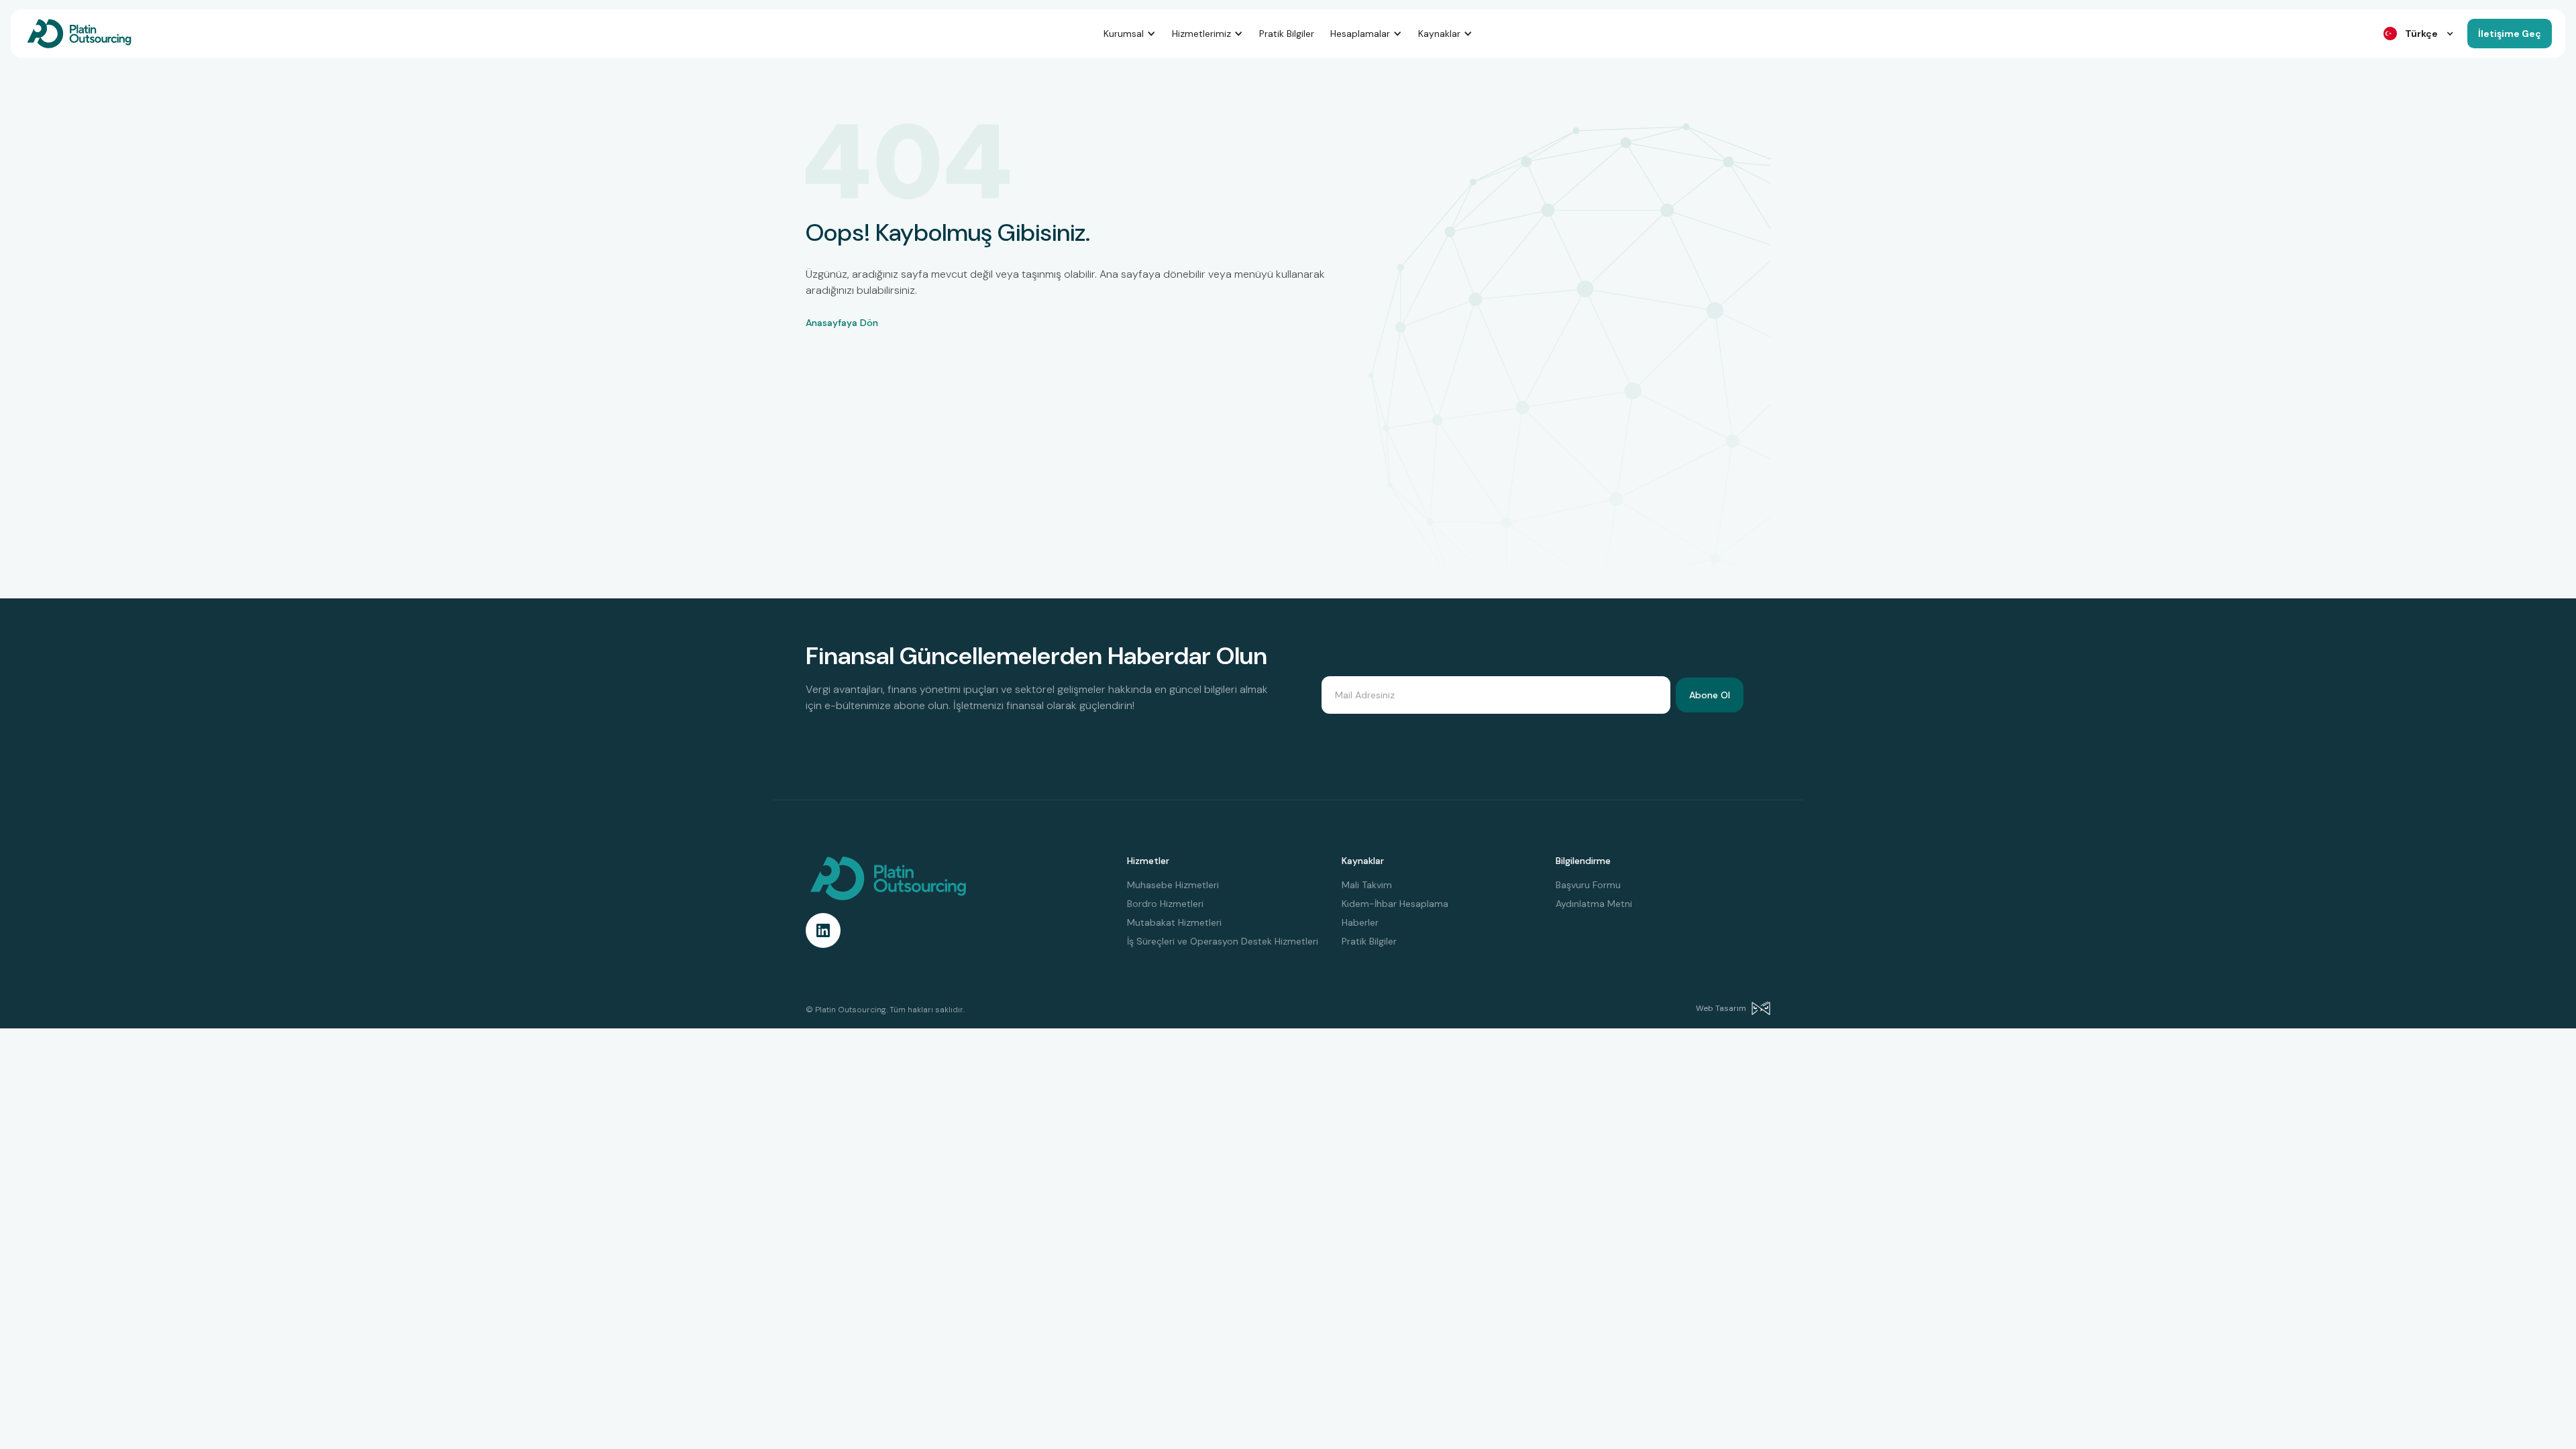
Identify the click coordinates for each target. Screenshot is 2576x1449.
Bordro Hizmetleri (1165, 904)
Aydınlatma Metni (1594, 904)
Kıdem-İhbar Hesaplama (1395, 904)
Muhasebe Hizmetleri (1173, 885)
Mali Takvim (1367, 885)
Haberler (1360, 922)
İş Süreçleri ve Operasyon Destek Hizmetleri (1223, 941)
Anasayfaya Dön (842, 323)
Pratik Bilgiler (1287, 34)
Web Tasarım (1721, 1008)
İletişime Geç (2510, 34)
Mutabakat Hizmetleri (1174, 922)
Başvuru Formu (1588, 885)
